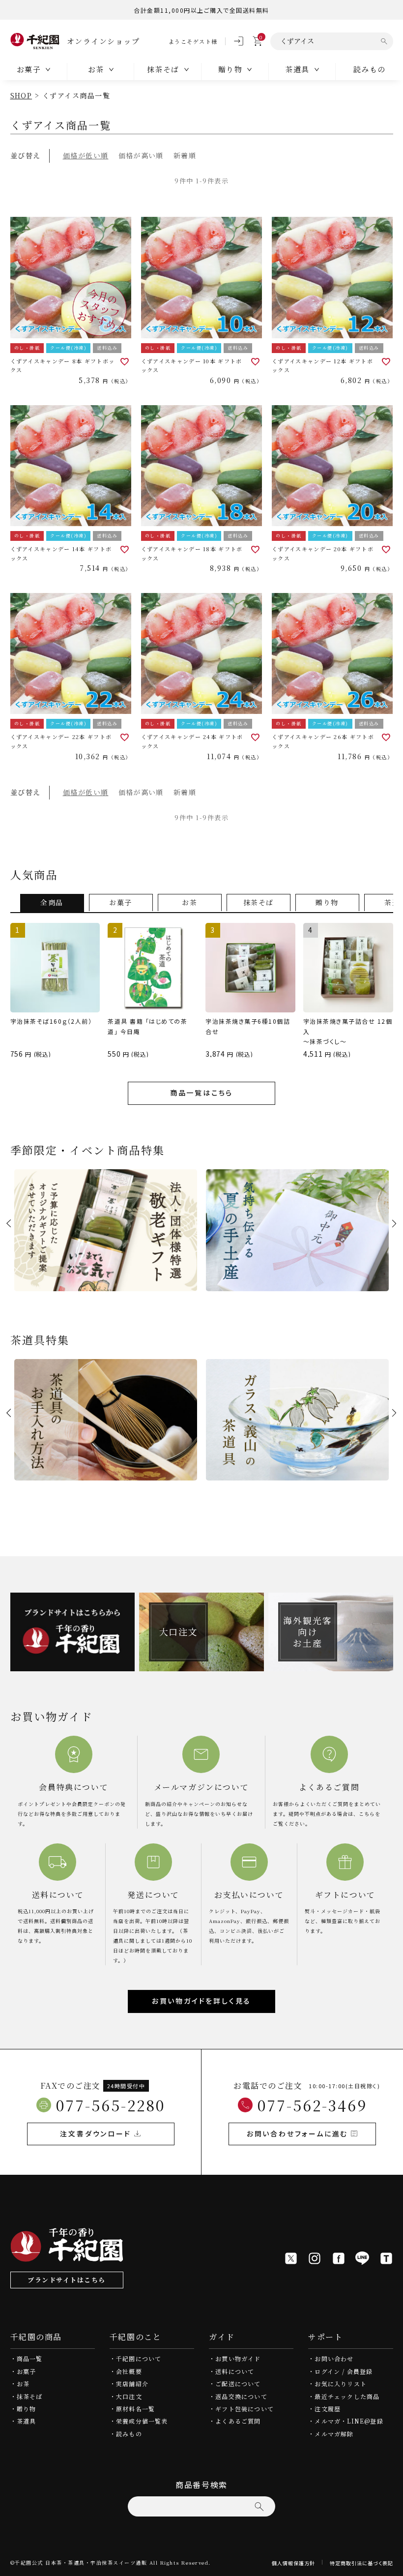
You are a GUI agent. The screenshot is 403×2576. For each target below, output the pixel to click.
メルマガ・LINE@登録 (349, 2421)
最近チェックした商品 (347, 2396)
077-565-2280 (111, 2105)
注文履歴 (328, 2409)
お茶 (23, 2384)
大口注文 (129, 2396)
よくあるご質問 (238, 2421)
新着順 (185, 155)
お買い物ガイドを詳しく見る (201, 2001)
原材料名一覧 (135, 2409)
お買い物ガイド (238, 2358)
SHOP (21, 95)
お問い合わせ (334, 2358)
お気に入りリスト (341, 2384)
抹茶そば (30, 2396)
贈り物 (27, 2409)
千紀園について (139, 2358)
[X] (291, 2258)
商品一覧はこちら (201, 1093)
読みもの (370, 69)
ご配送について (238, 2384)
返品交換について (241, 2396)
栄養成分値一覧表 (142, 2421)
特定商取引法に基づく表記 (361, 2563)
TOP (392, 2565)
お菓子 (27, 2371)
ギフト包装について (245, 2409)
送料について (235, 2371)
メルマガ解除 (334, 2434)
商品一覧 (30, 2358)
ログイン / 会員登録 (344, 2371)
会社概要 (129, 2371)
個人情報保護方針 (293, 2563)
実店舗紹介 (132, 2384)
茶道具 (27, 2421)
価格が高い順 (141, 155)
